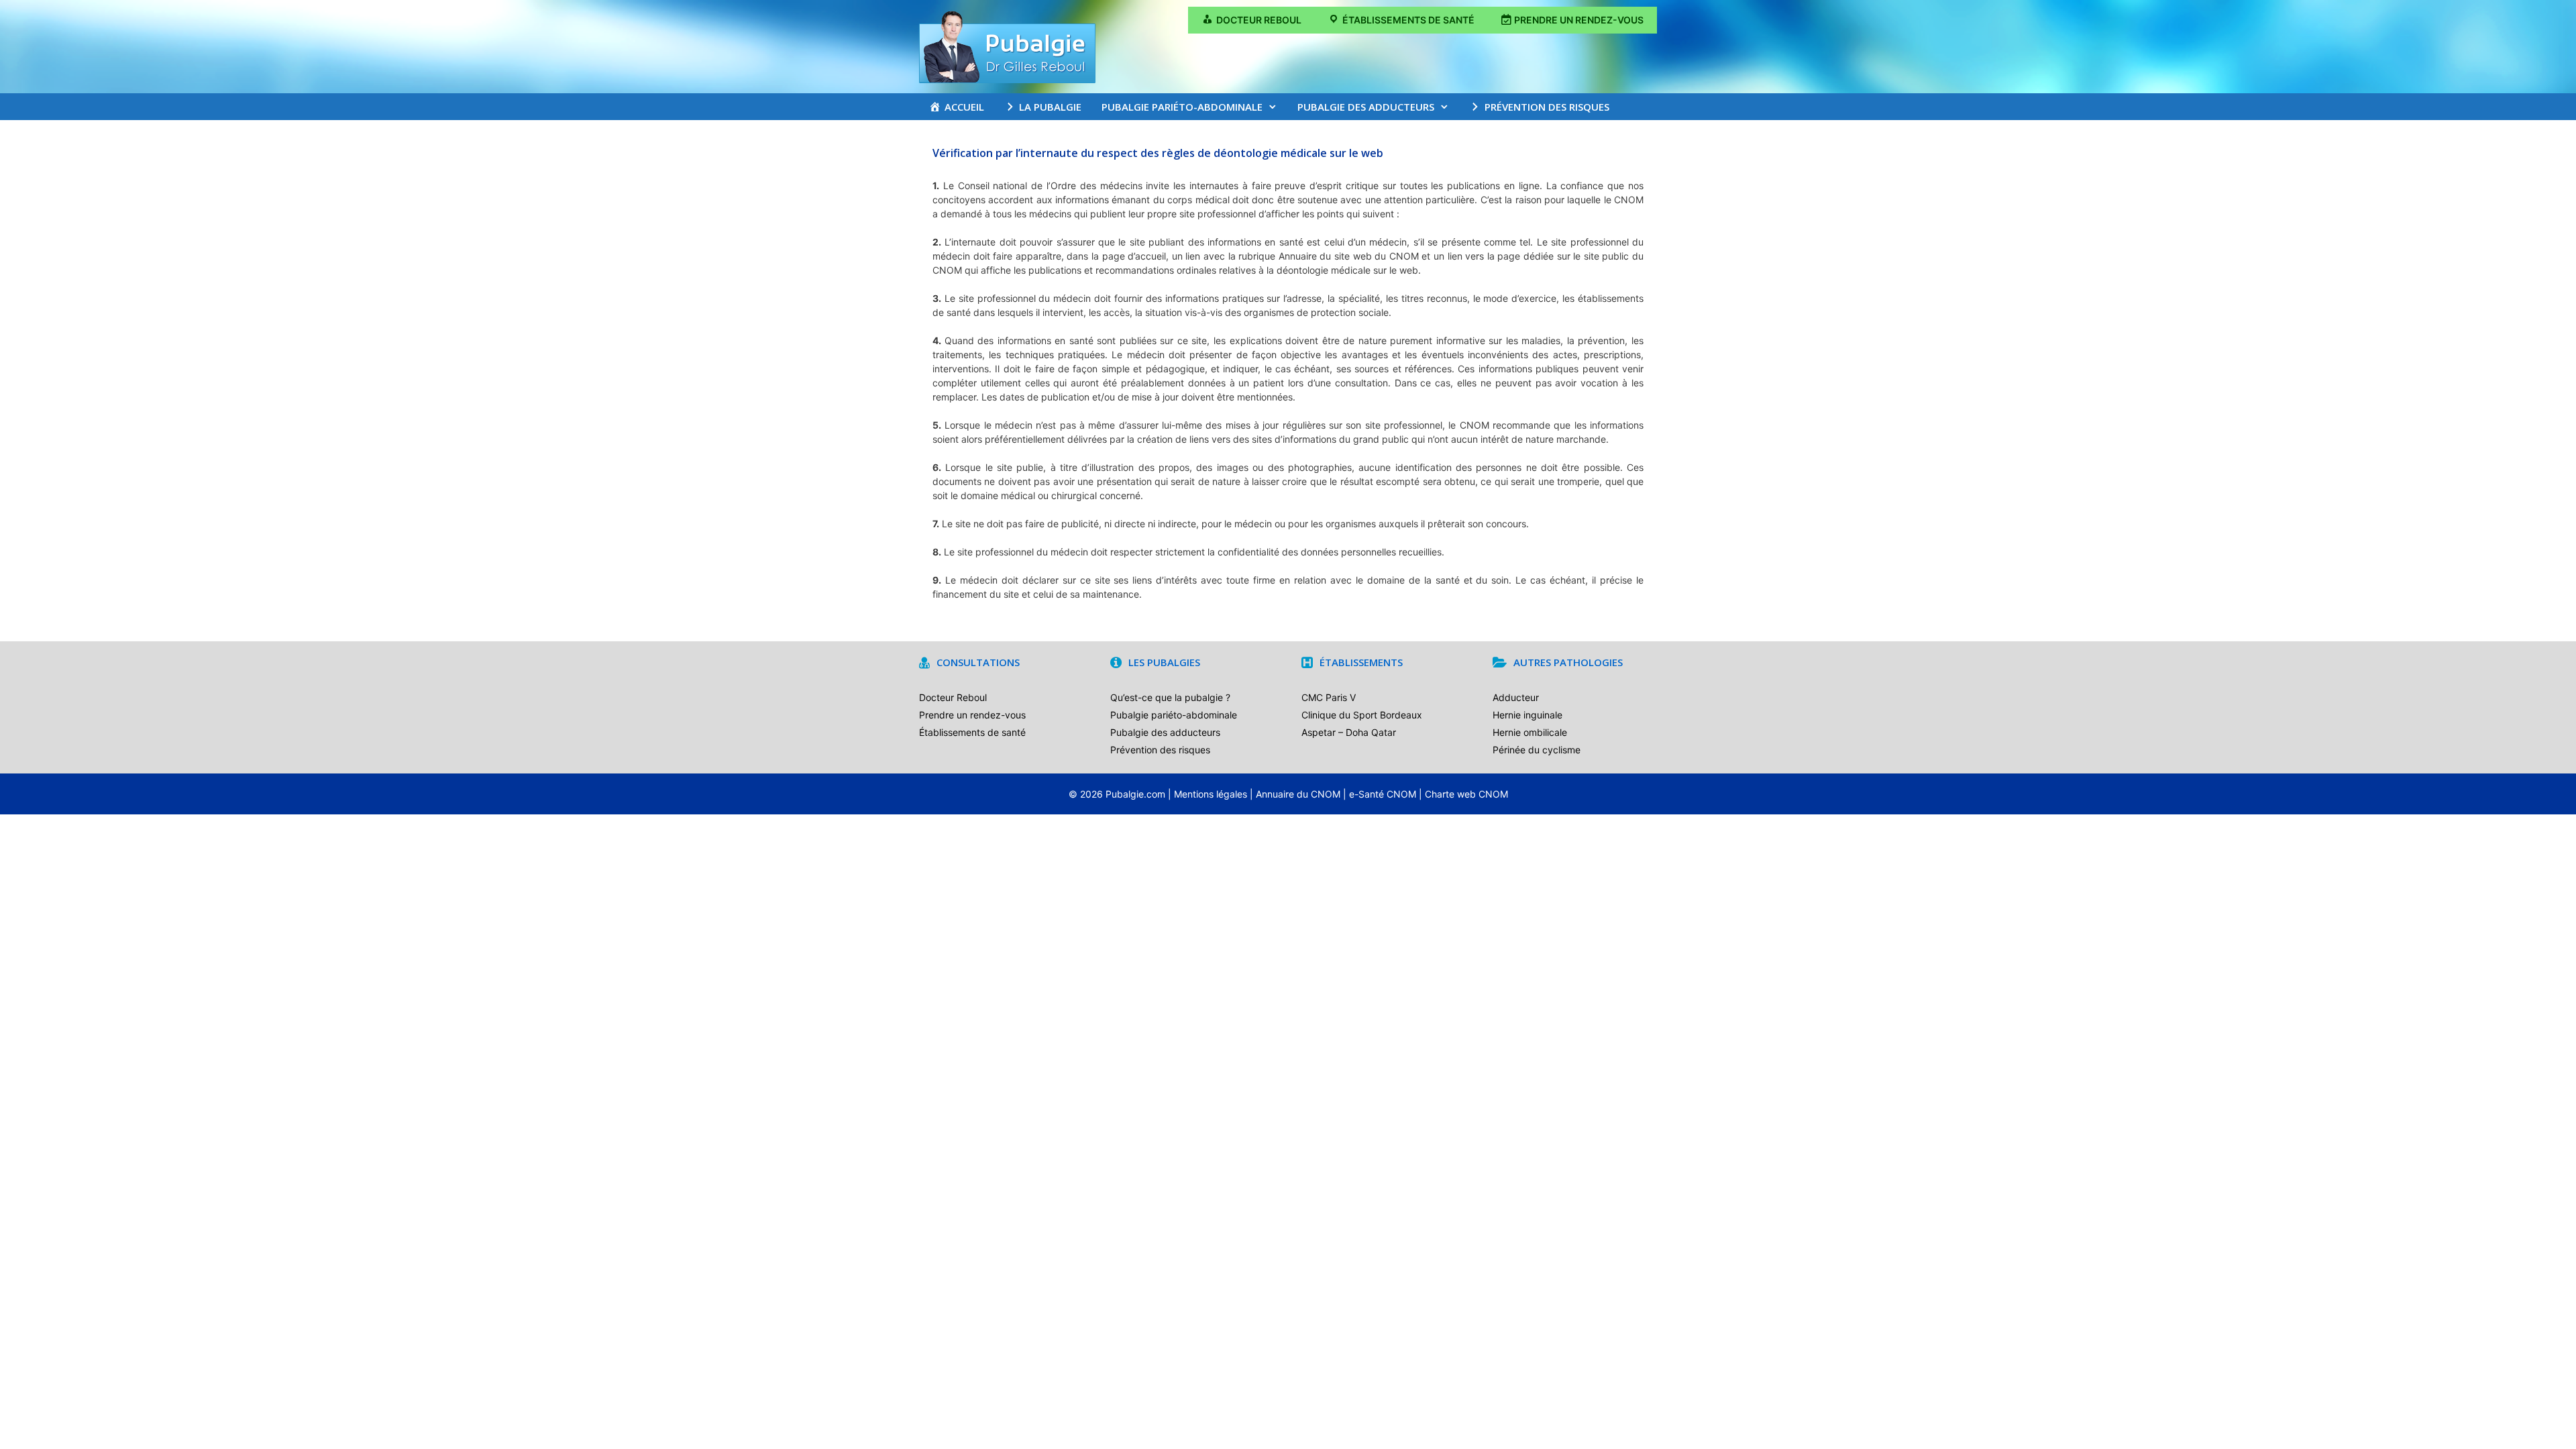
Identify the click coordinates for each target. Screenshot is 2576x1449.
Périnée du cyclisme (1537, 750)
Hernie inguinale (1527, 715)
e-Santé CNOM (1383, 794)
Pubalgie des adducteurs (1366, 107)
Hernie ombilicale (1530, 732)
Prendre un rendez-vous (972, 715)
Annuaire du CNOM (1298, 794)
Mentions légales (1211, 794)
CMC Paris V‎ (1329, 697)
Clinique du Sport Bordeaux (1362, 715)
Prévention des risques (1160, 750)
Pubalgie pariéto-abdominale (1182, 107)
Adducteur (1516, 697)
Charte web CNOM (1466, 794)
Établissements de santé (972, 732)
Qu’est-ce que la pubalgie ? (1170, 697)
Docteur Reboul (953, 697)
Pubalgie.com (1135, 794)
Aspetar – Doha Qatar (1349, 732)
